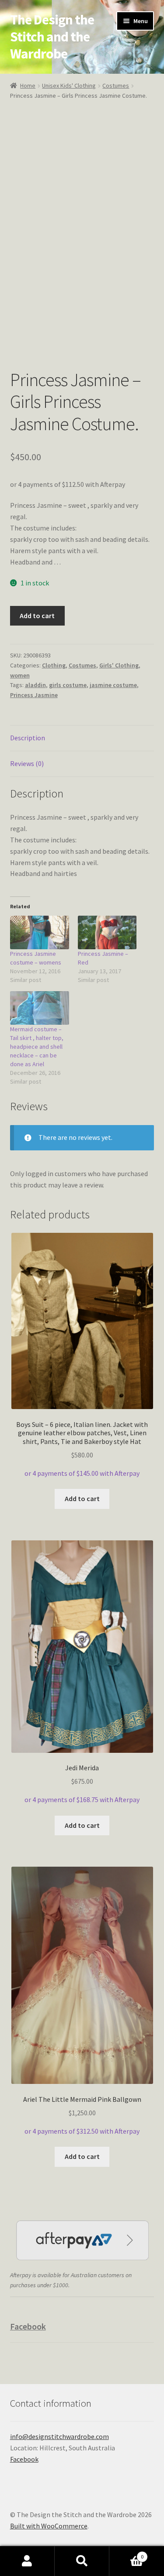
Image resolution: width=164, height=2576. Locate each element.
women (20, 675)
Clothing (54, 665)
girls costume (68, 685)
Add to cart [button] (82, 1498)
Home (28, 86)
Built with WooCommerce (49, 2526)
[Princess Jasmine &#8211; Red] (107, 932)
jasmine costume (113, 685)
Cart (126, 2554)
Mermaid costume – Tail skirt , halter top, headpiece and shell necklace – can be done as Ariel (37, 1047)
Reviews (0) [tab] (27, 763)
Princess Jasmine (34, 695)
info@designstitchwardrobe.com (59, 2436)
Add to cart (37, 616)
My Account (27, 2561)
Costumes (116, 86)
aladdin (35, 685)
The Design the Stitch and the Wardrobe (52, 37)
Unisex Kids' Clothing (69, 86)
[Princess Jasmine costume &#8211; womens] (40, 932)
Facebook (28, 2326)
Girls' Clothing (119, 665)
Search (82, 2561)
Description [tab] (28, 738)
